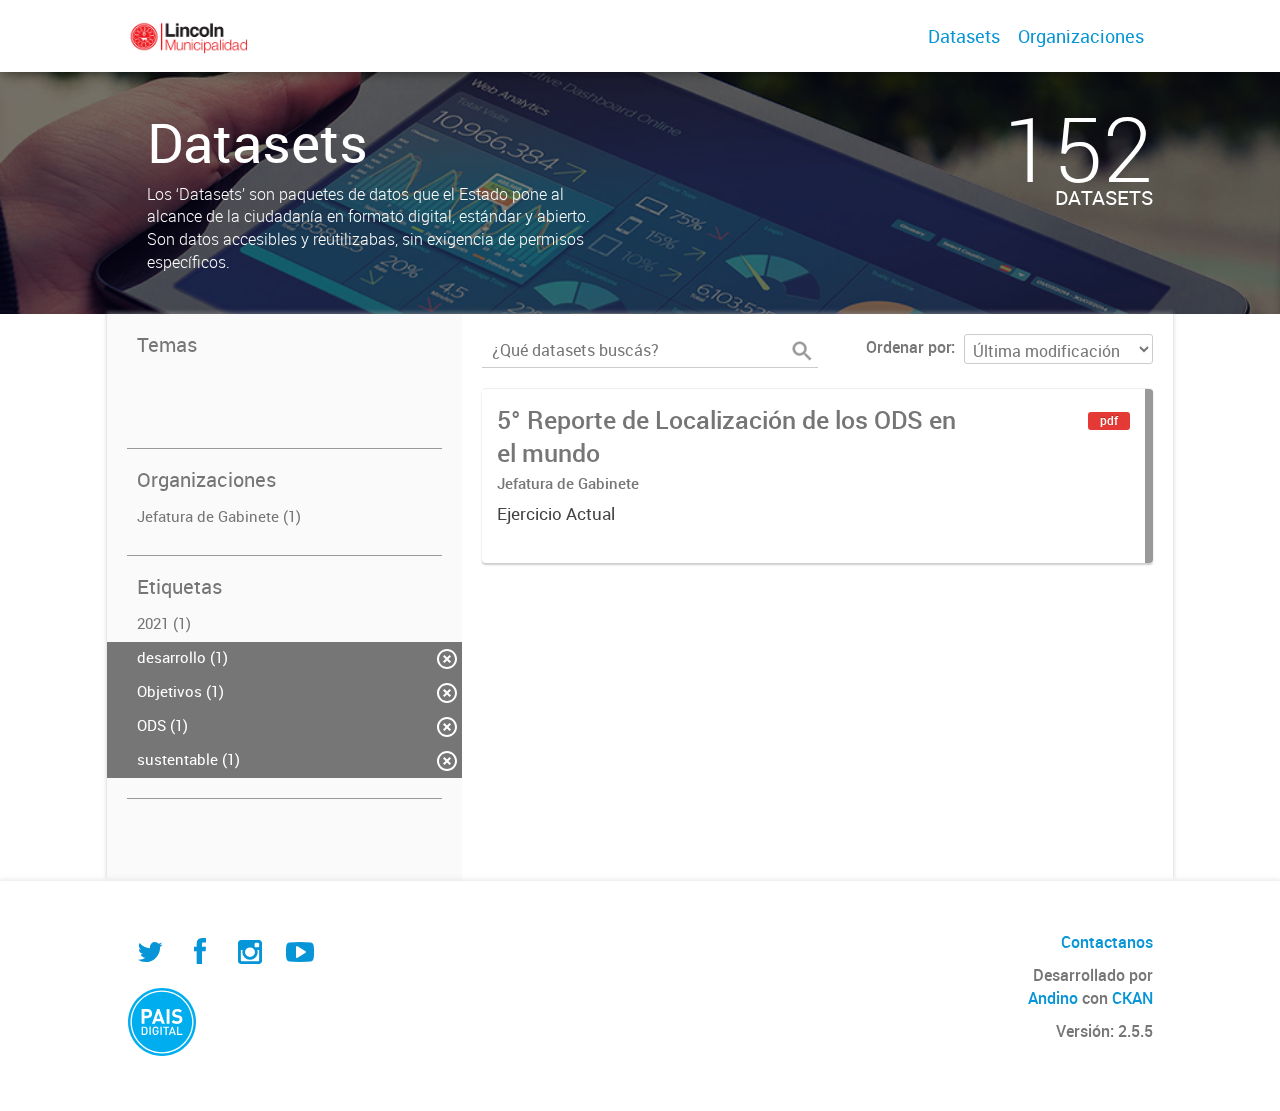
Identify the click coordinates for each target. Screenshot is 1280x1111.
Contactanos (1107, 942)
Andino (1053, 998)
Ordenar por (908, 347)
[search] (802, 351)
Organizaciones (1081, 36)
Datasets (964, 36)
